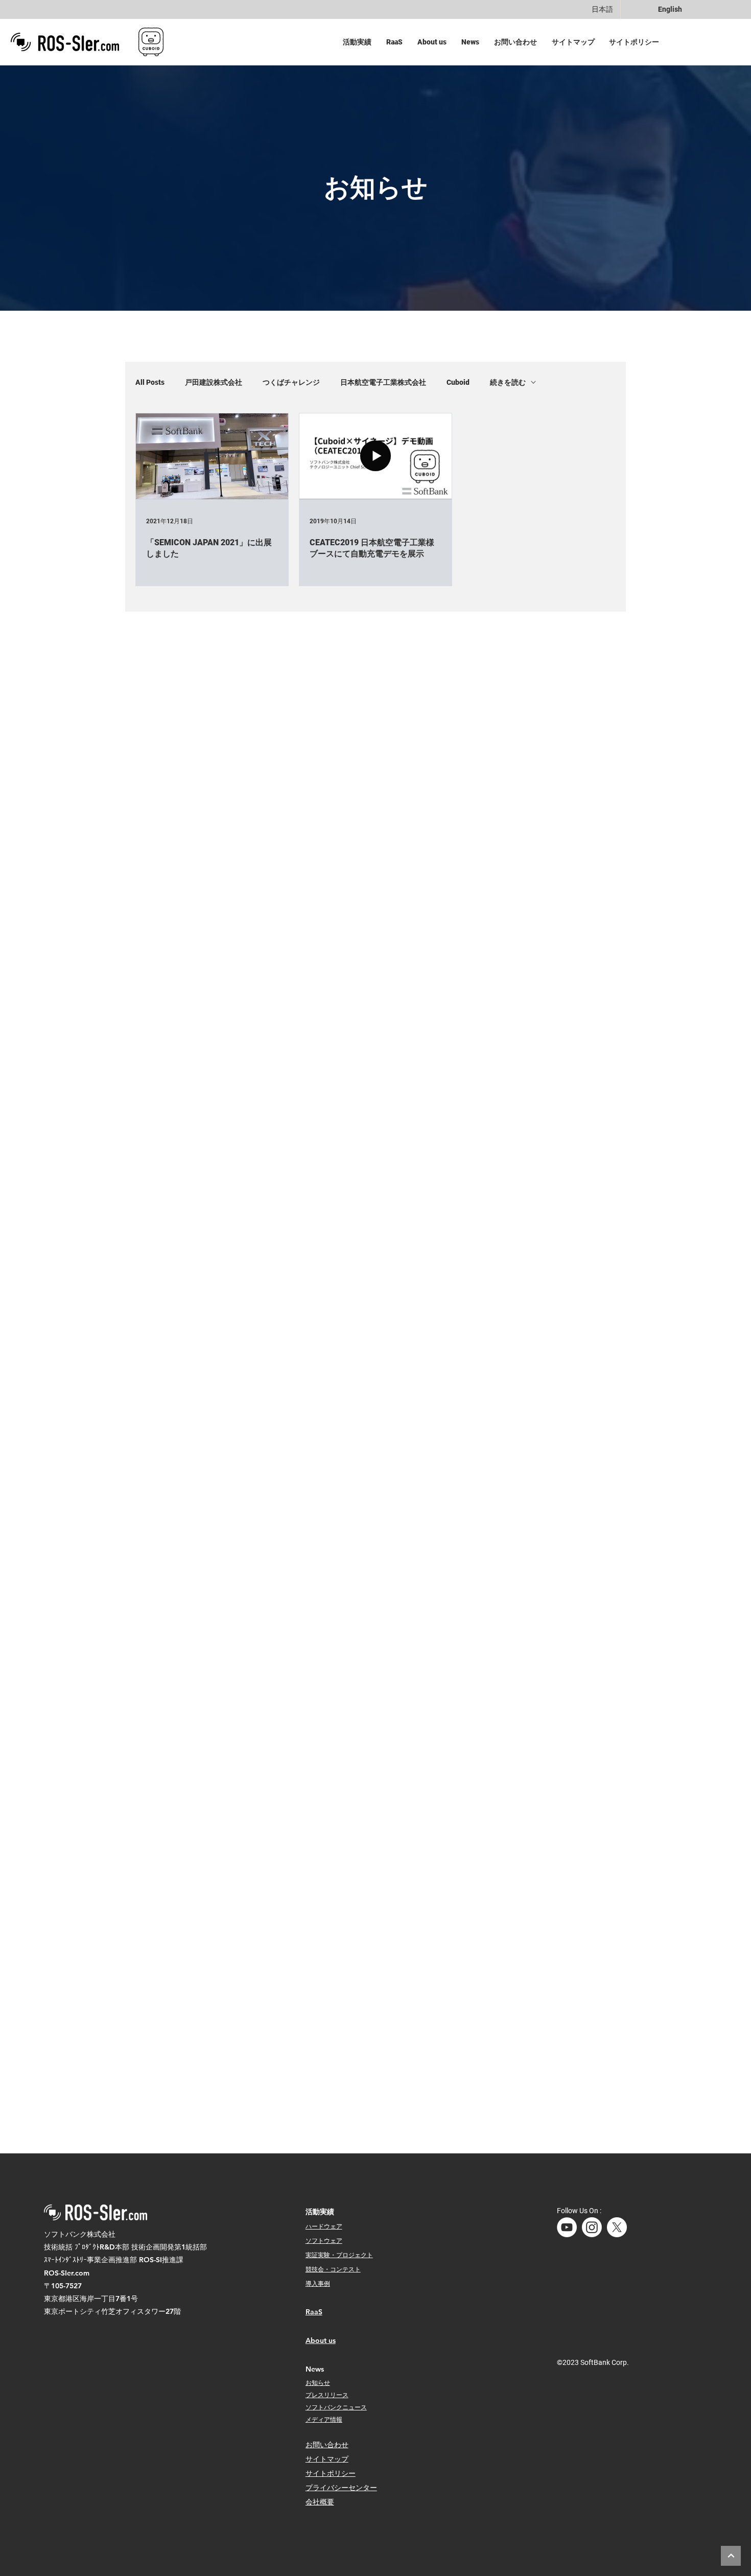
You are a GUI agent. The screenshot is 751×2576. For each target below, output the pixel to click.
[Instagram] (592, 2227)
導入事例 (318, 2283)
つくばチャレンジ (291, 382)
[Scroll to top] (731, 2556)
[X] (617, 2227)
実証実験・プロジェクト (339, 2255)
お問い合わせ (327, 2445)
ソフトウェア (324, 2240)
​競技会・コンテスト (333, 2269)
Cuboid (458, 382)
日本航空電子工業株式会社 (383, 382)
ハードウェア (324, 2226)
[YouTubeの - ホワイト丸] (567, 2227)
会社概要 (320, 2502)
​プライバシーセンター (341, 2488)
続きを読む (508, 382)
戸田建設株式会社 (214, 382)
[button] (359, 42)
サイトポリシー (331, 2473)
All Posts (150, 382)
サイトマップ (327, 2459)
